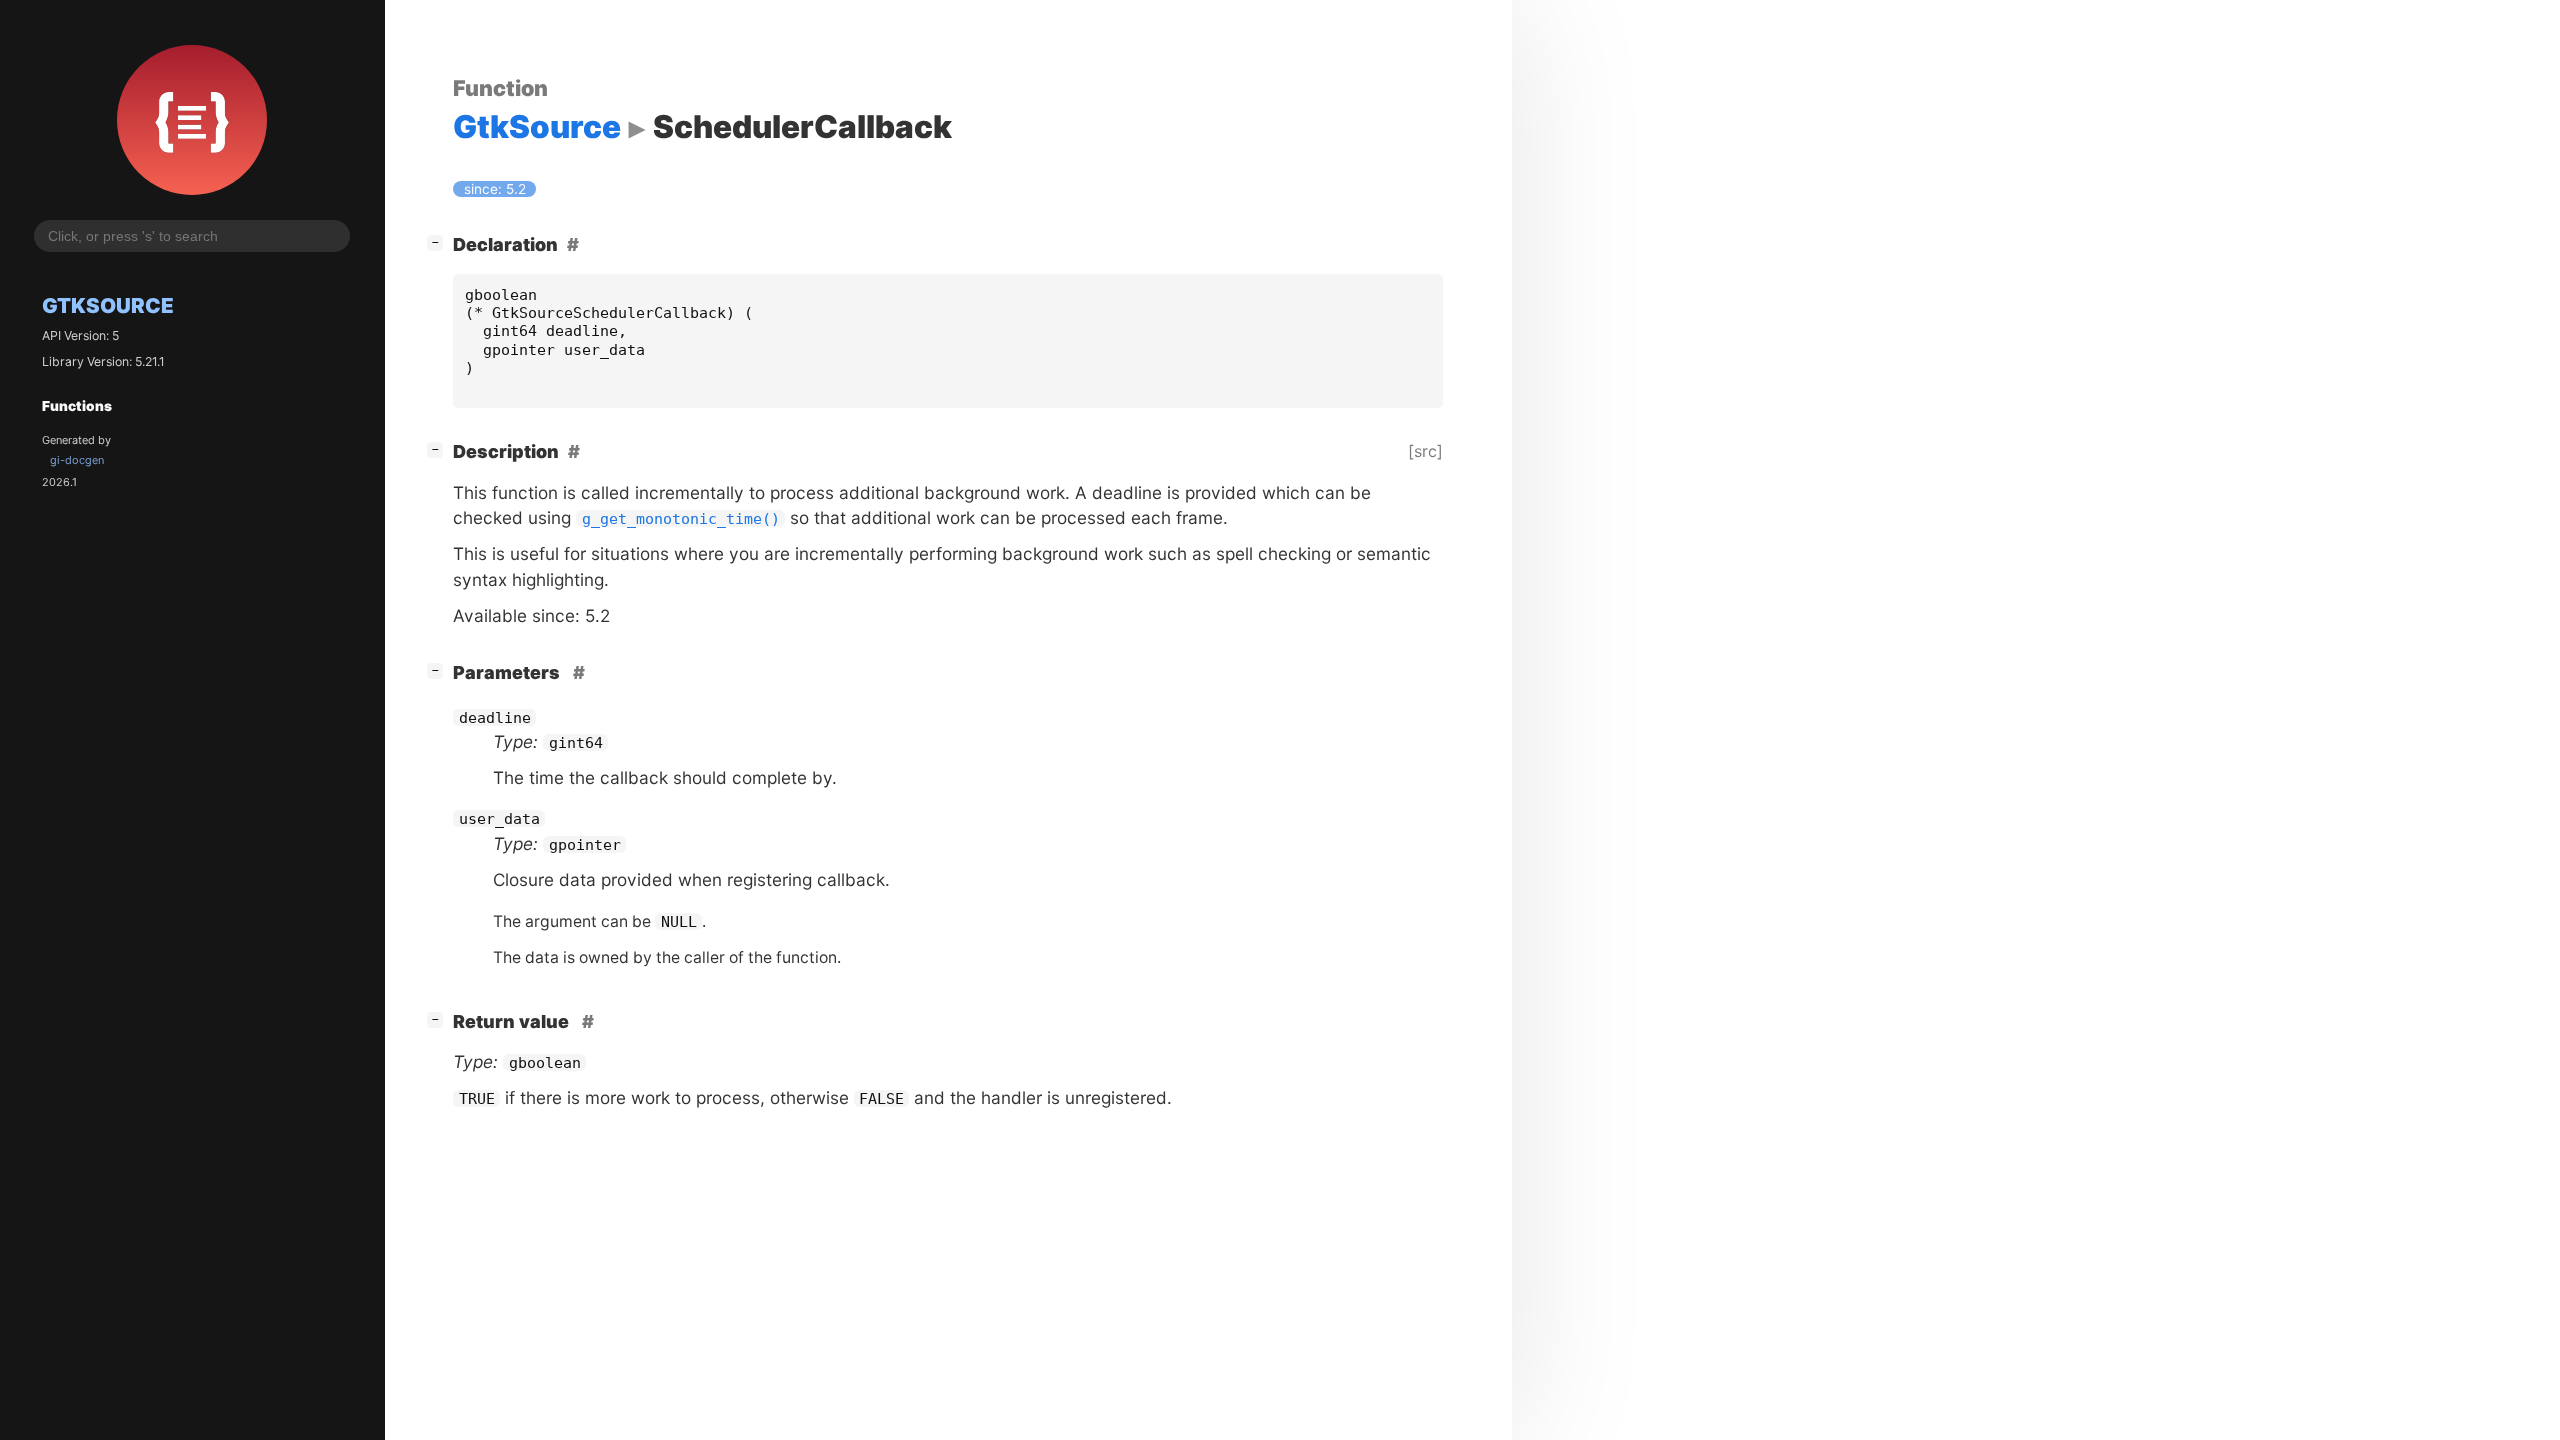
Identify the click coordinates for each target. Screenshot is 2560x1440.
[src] (1425, 451)
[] (439, 242)
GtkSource (108, 305)
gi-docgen (77, 460)
